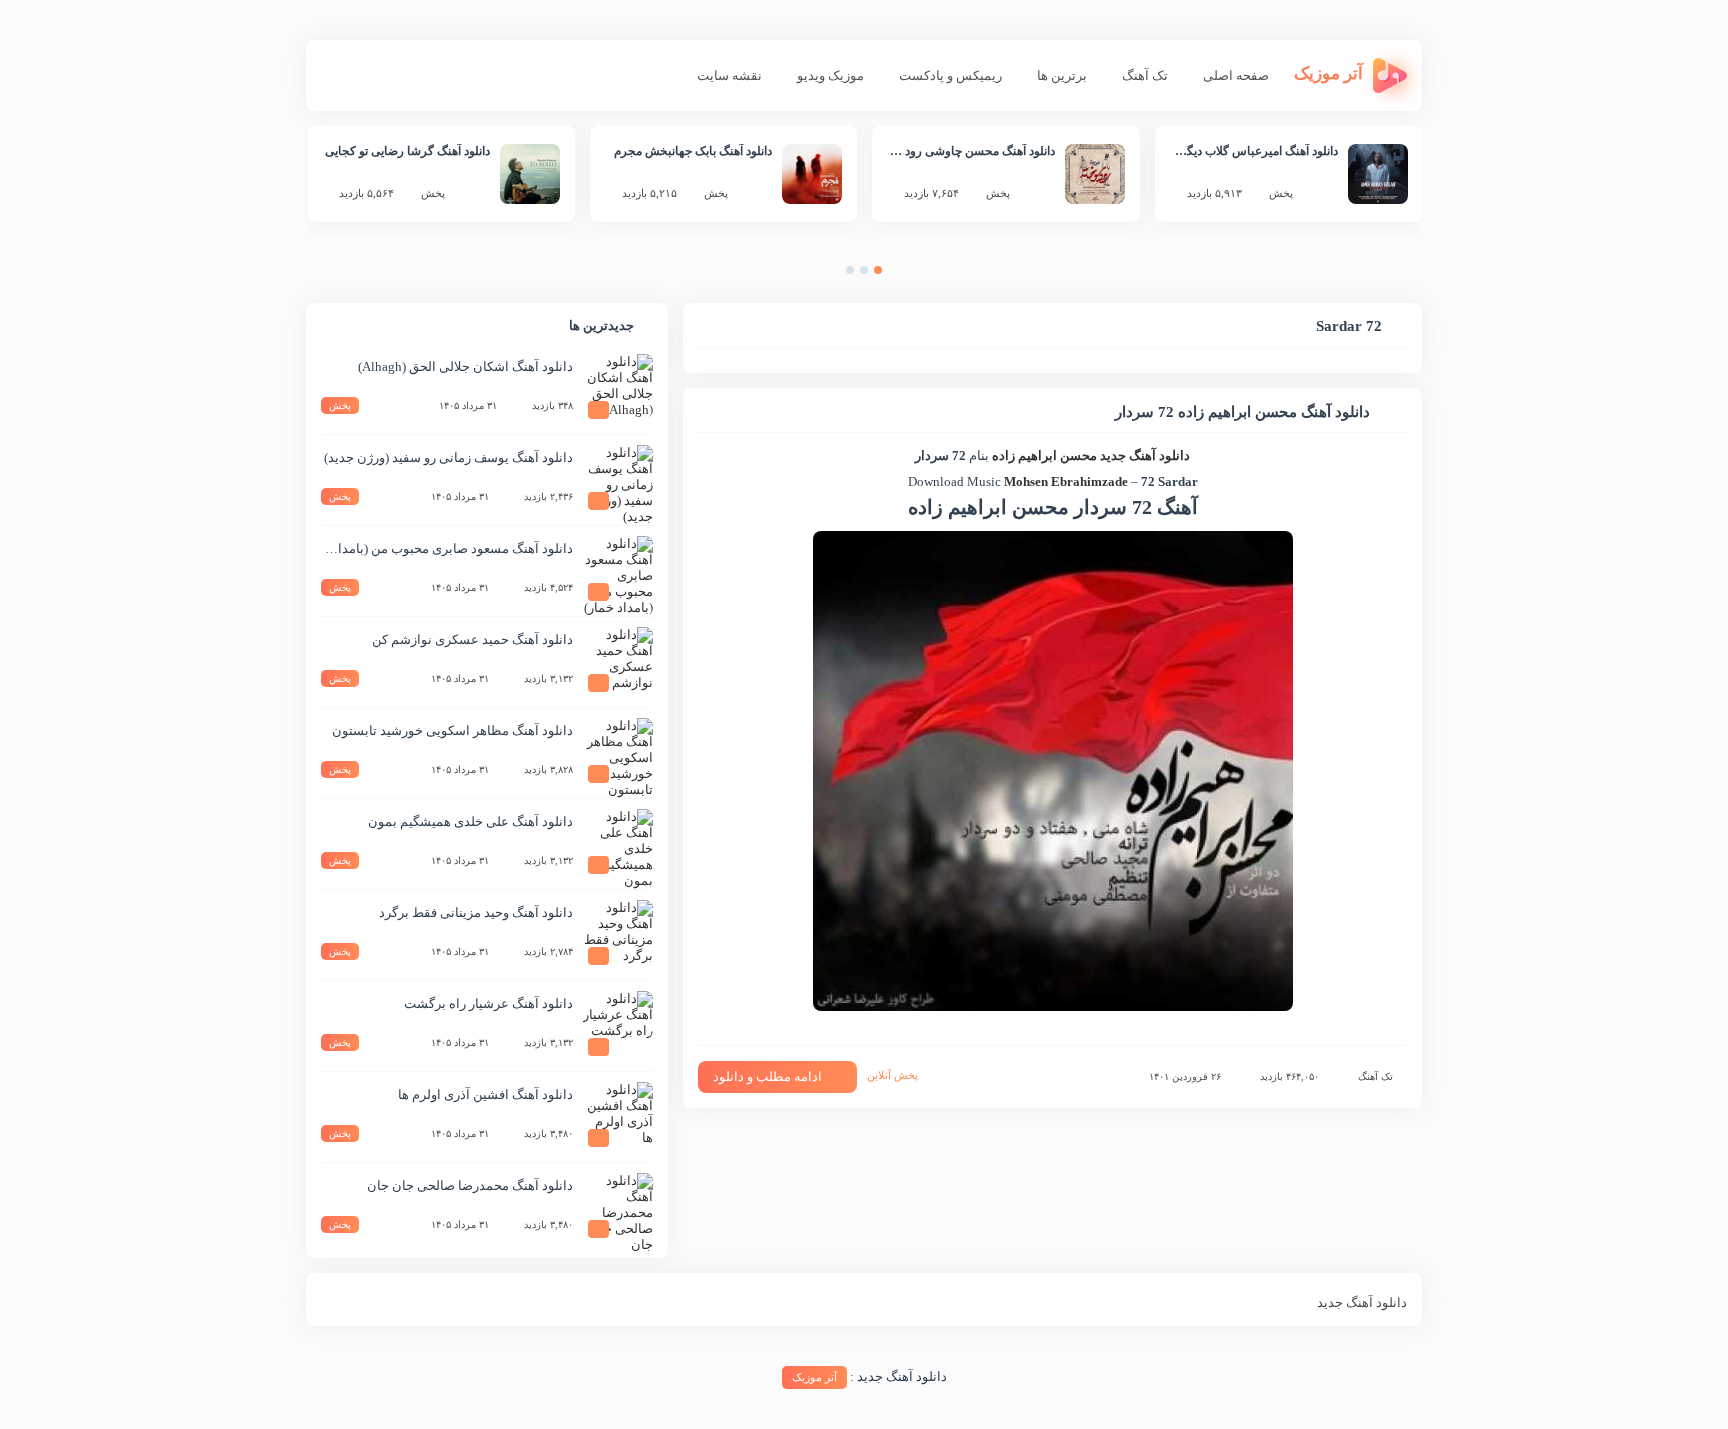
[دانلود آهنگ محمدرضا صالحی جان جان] (618, 1208)
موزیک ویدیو (830, 75)
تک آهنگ (1145, 75)
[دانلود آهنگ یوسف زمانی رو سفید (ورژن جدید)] (618, 480)
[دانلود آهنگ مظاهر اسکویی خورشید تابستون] (618, 753)
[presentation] (898, 274)
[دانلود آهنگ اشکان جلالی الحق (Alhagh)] (618, 389)
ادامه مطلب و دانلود (767, 1076)
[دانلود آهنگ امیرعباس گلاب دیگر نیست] (1378, 174)
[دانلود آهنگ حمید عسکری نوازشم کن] (618, 662)
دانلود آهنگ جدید (1145, 455)
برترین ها (1062, 75)
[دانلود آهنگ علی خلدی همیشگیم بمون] (618, 844)
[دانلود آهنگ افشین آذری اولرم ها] (618, 1117)
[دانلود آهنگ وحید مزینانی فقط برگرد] (618, 935)
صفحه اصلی (1236, 75)
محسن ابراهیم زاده (1044, 455)
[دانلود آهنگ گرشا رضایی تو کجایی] (530, 174)
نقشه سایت (729, 75)
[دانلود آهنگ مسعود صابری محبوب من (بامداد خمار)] (618, 571)
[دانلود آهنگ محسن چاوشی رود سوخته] (1095, 174)
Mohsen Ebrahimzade (1066, 481)
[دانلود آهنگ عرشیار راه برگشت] (618, 1026)
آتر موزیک (814, 1377)
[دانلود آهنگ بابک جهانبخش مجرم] (812, 174)
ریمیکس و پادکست (950, 75)
